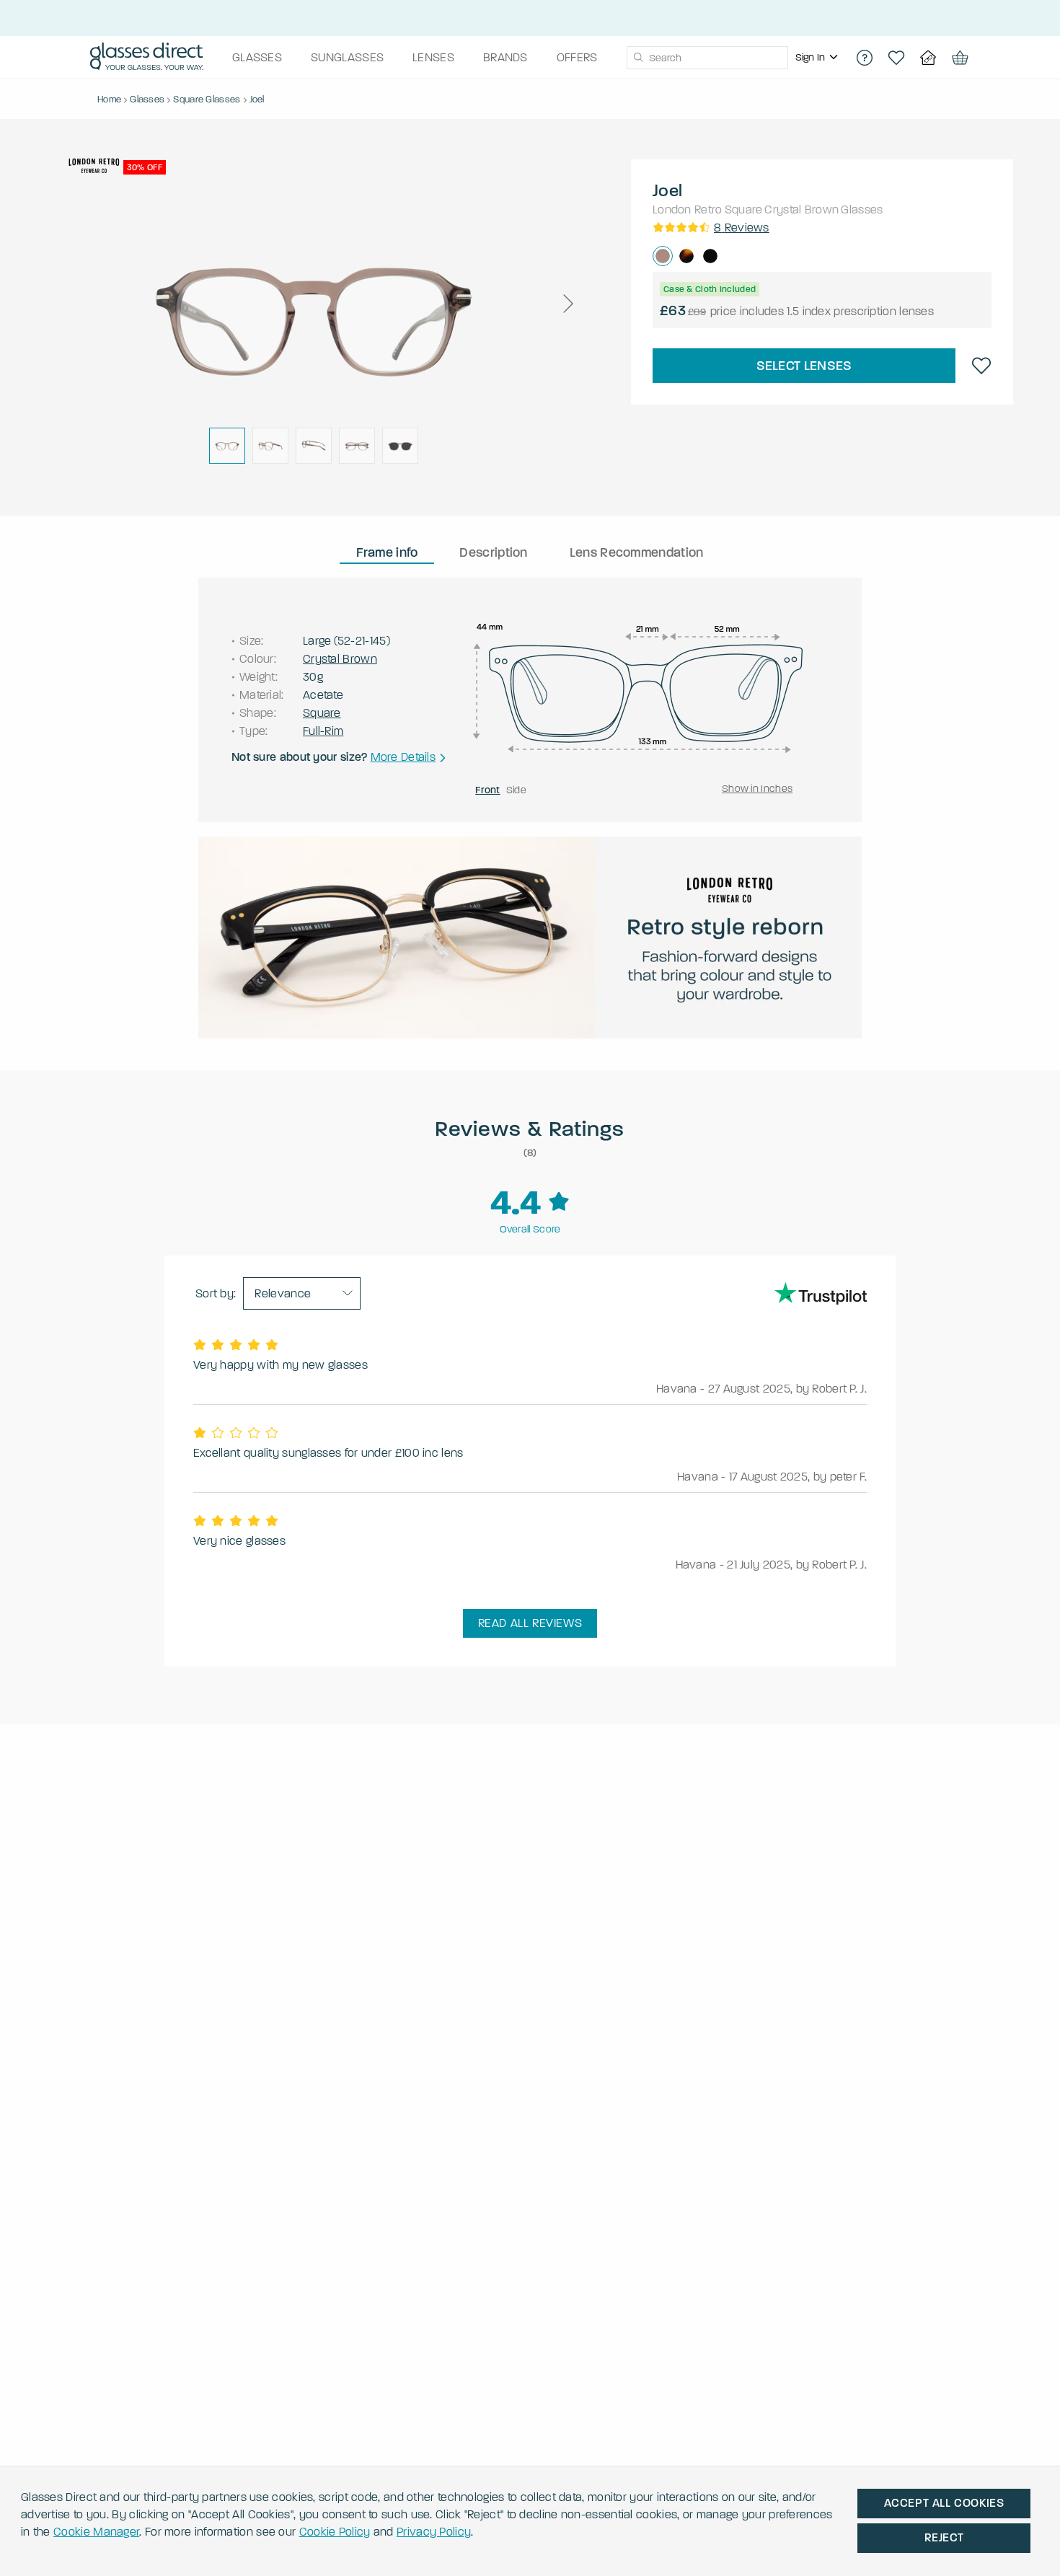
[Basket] (960, 58)
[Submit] (638, 58)
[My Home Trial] (928, 58)
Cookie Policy (335, 2532)
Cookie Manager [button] (96, 2532)
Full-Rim (323, 731)
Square (744, 209)
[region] (818, 58)
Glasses (862, 209)
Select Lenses (804, 366)
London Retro (688, 209)
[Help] (865, 58)
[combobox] (707, 58)
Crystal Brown (801, 209)
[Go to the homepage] (147, 58)
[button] (567, 304)
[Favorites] (896, 58)
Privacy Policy (434, 2532)
